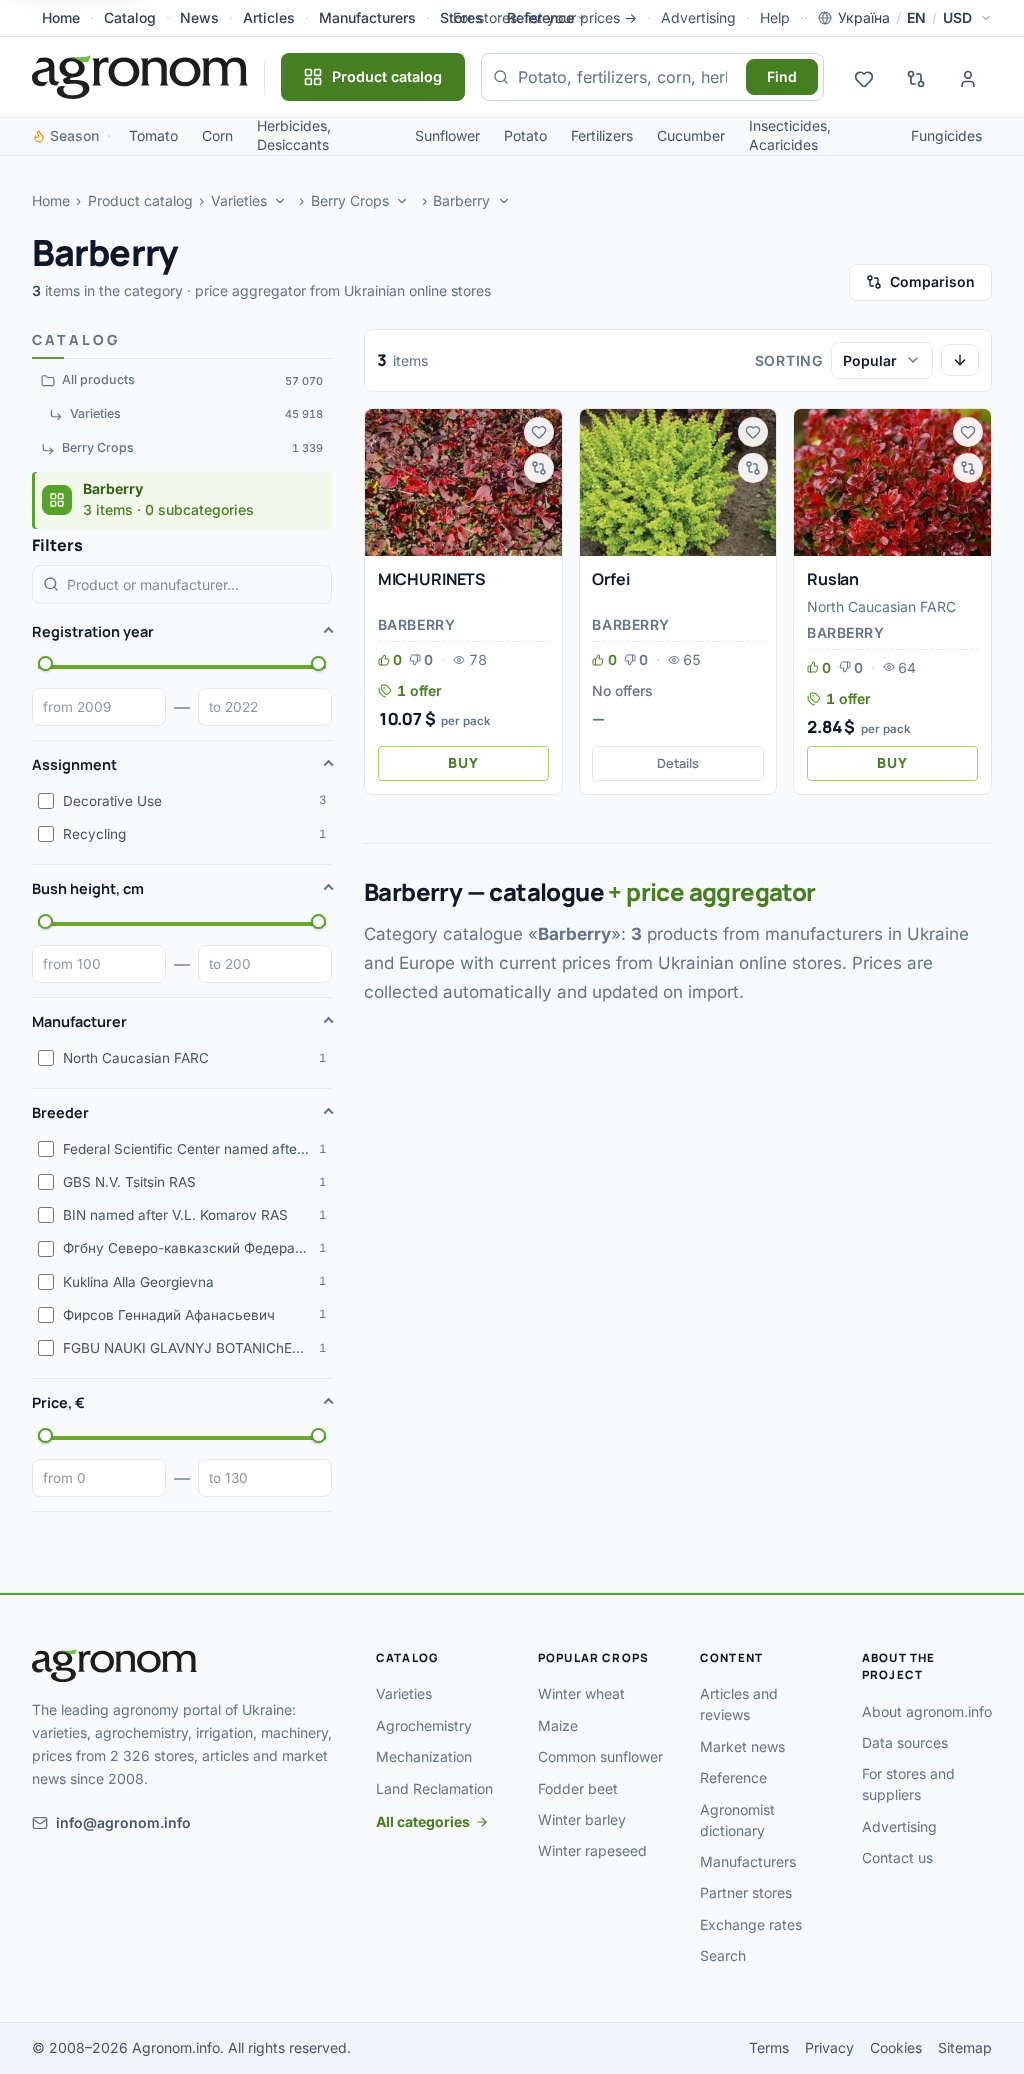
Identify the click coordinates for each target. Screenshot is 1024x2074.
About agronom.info (927, 1711)
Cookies (896, 2047)
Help (775, 17)
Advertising (698, 17)
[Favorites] (864, 77)
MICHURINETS (432, 579)
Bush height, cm (88, 888)
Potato (525, 135)
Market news (742, 1746)
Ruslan (833, 579)
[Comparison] (916, 77)
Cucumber (691, 135)
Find (782, 76)
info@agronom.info (123, 1822)
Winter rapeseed (592, 1850)
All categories (423, 1821)
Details (678, 763)
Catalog (130, 17)
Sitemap (965, 2047)
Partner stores (746, 1892)
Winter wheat (581, 1693)
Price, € (58, 1402)
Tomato (153, 135)
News (199, 17)
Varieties (239, 200)
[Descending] (960, 360)
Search (723, 1955)
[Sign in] (968, 77)
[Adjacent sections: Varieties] (280, 201)
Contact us (897, 1857)
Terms (769, 2047)
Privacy (829, 2047)
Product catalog (140, 200)
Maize (558, 1725)
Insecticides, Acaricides (790, 135)
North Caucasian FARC (881, 606)
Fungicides (946, 135)
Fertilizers (602, 135)
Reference (540, 17)
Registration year (93, 631)
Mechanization (424, 1756)
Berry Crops (350, 200)
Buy (463, 762)
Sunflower (447, 135)
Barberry (461, 200)
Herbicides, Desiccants (294, 135)
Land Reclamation (434, 1788)
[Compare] (539, 468)
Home (61, 17)
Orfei (610, 579)
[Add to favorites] (539, 432)
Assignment (74, 764)
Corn (217, 135)
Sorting (789, 360)
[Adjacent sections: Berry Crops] (403, 201)
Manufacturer (79, 1021)
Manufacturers (367, 17)
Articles (269, 17)
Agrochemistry (424, 1725)
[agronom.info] (140, 77)
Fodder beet (578, 1788)
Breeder (60, 1112)
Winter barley (582, 1819)
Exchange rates (751, 1924)
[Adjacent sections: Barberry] (504, 201)
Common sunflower (600, 1756)
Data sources (905, 1742)
